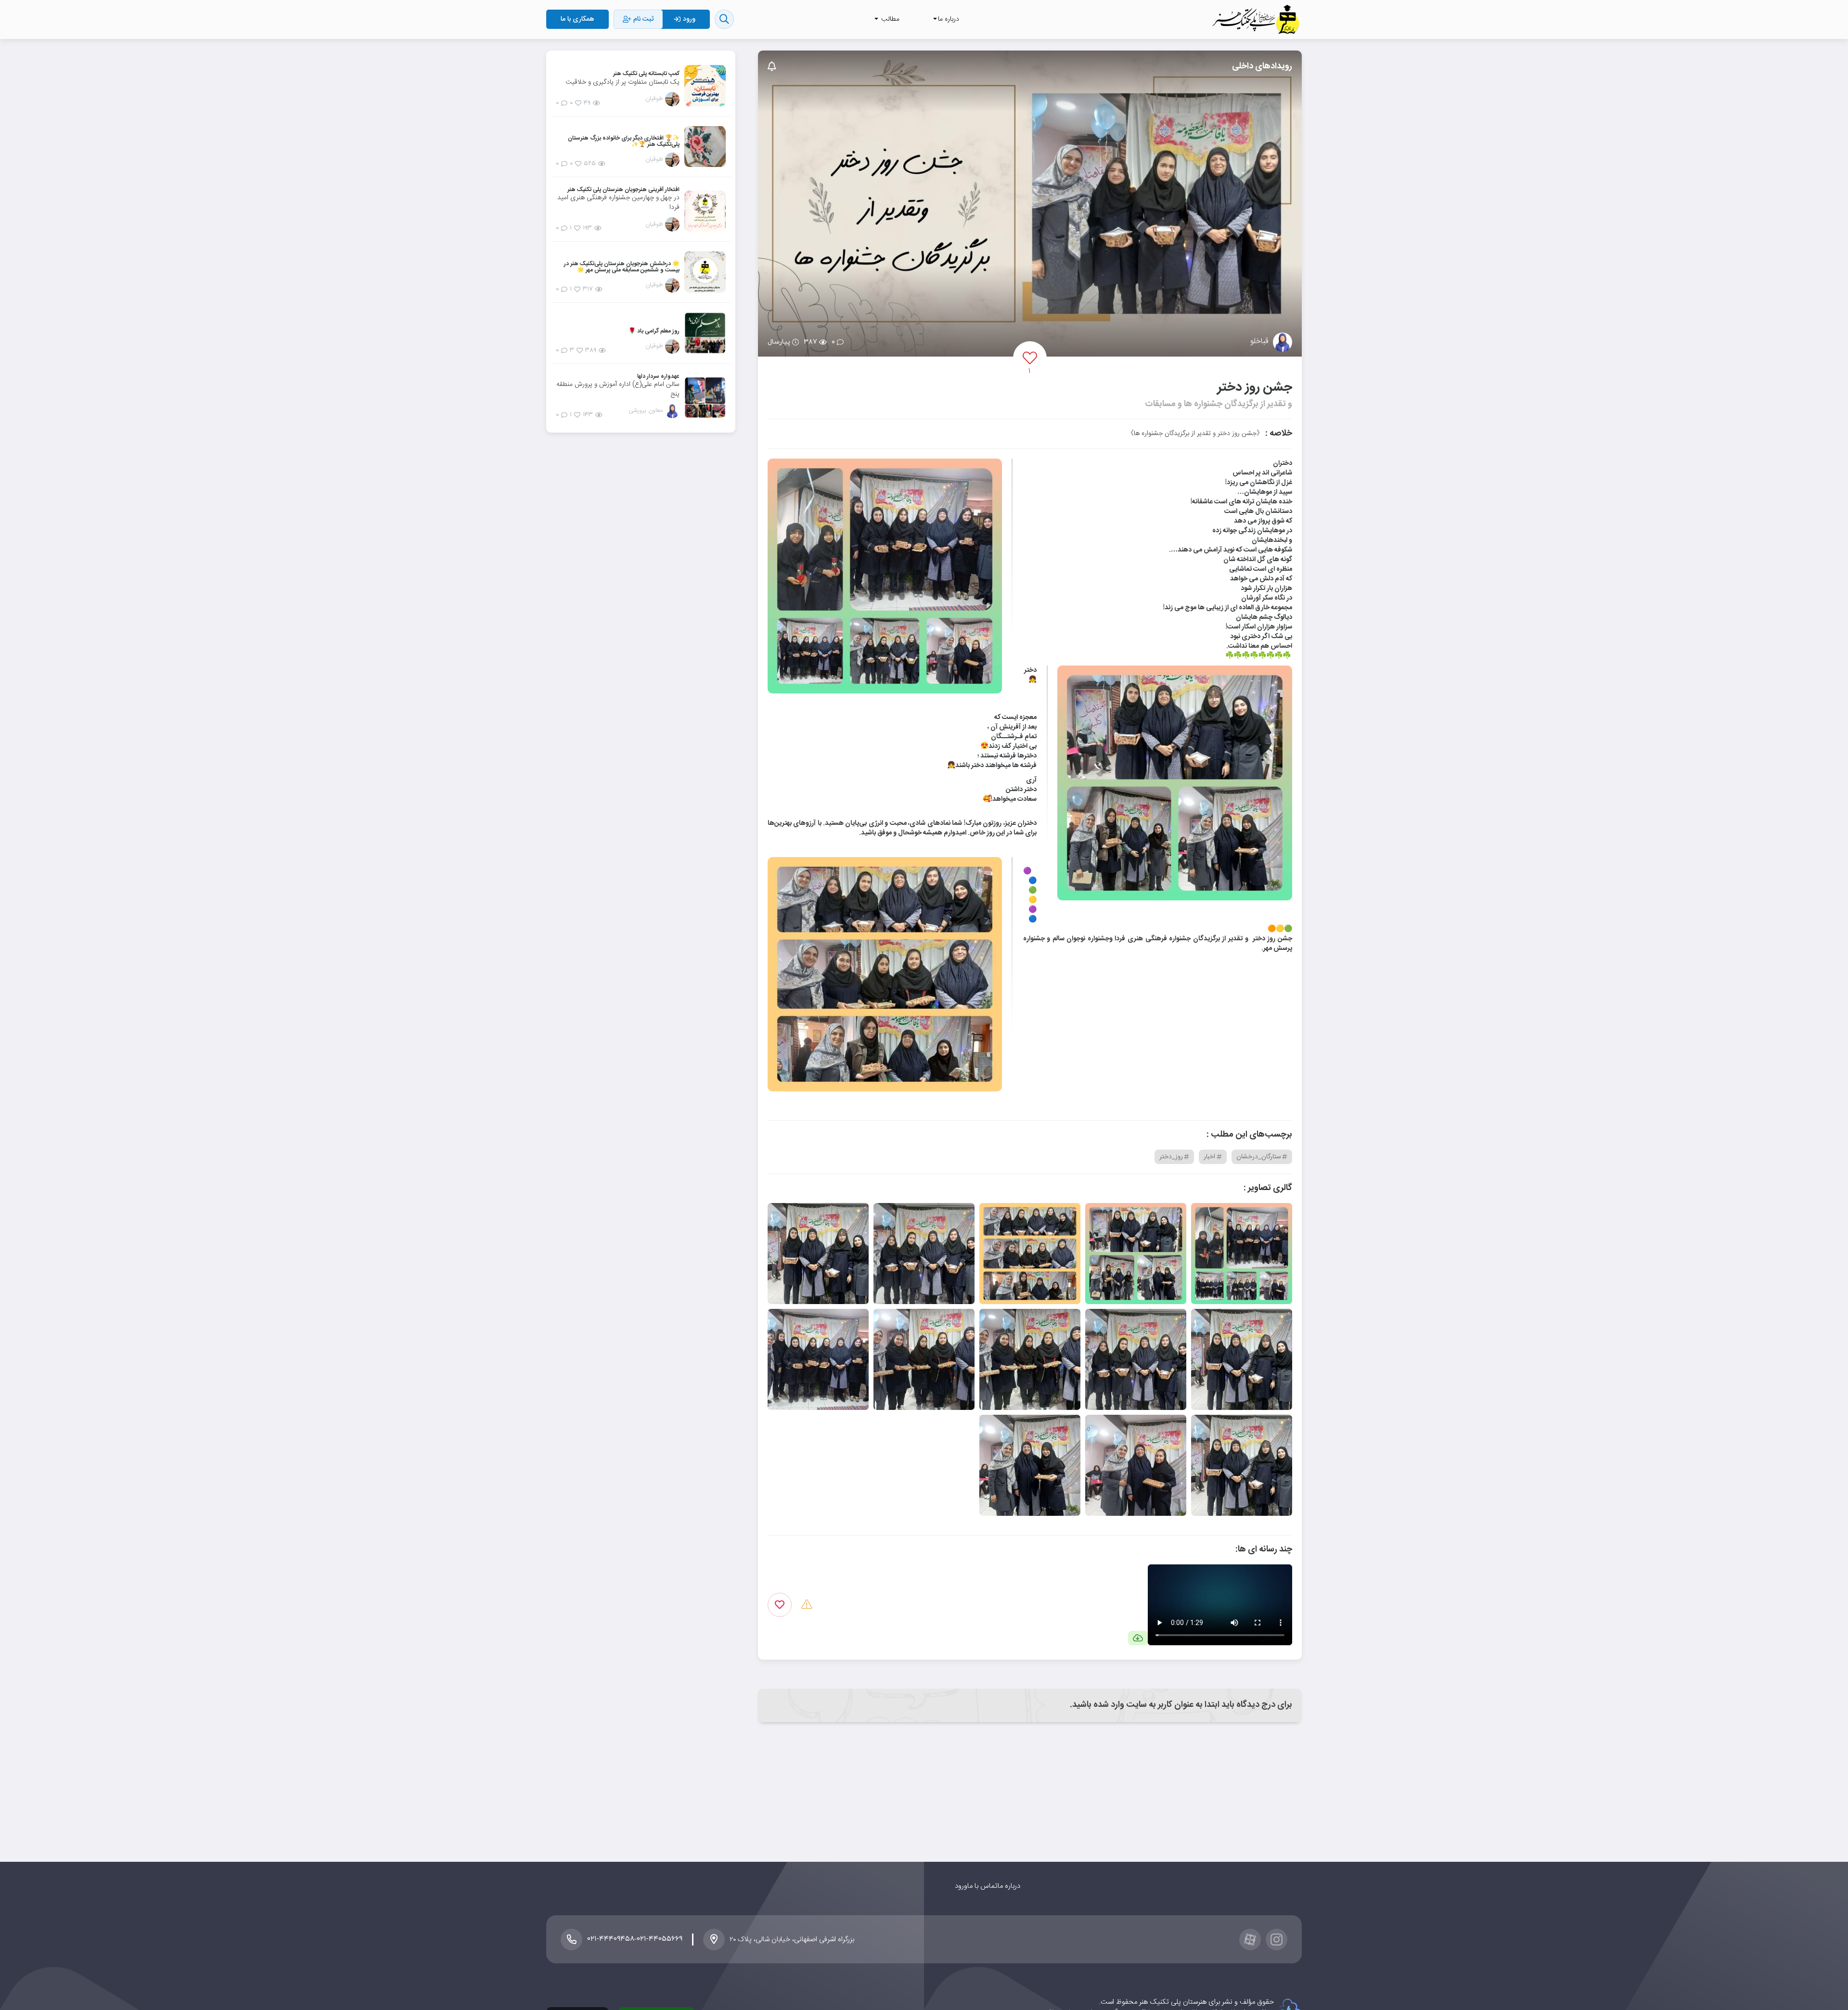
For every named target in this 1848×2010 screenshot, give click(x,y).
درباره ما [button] (949, 19)
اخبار (1209, 1157)
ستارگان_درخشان (1259, 1157)
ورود (961, 1886)
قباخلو (1259, 342)
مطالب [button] (889, 19)
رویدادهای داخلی (1262, 66)
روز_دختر (1171, 1157)
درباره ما (1009, 1886)
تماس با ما (982, 1886)
